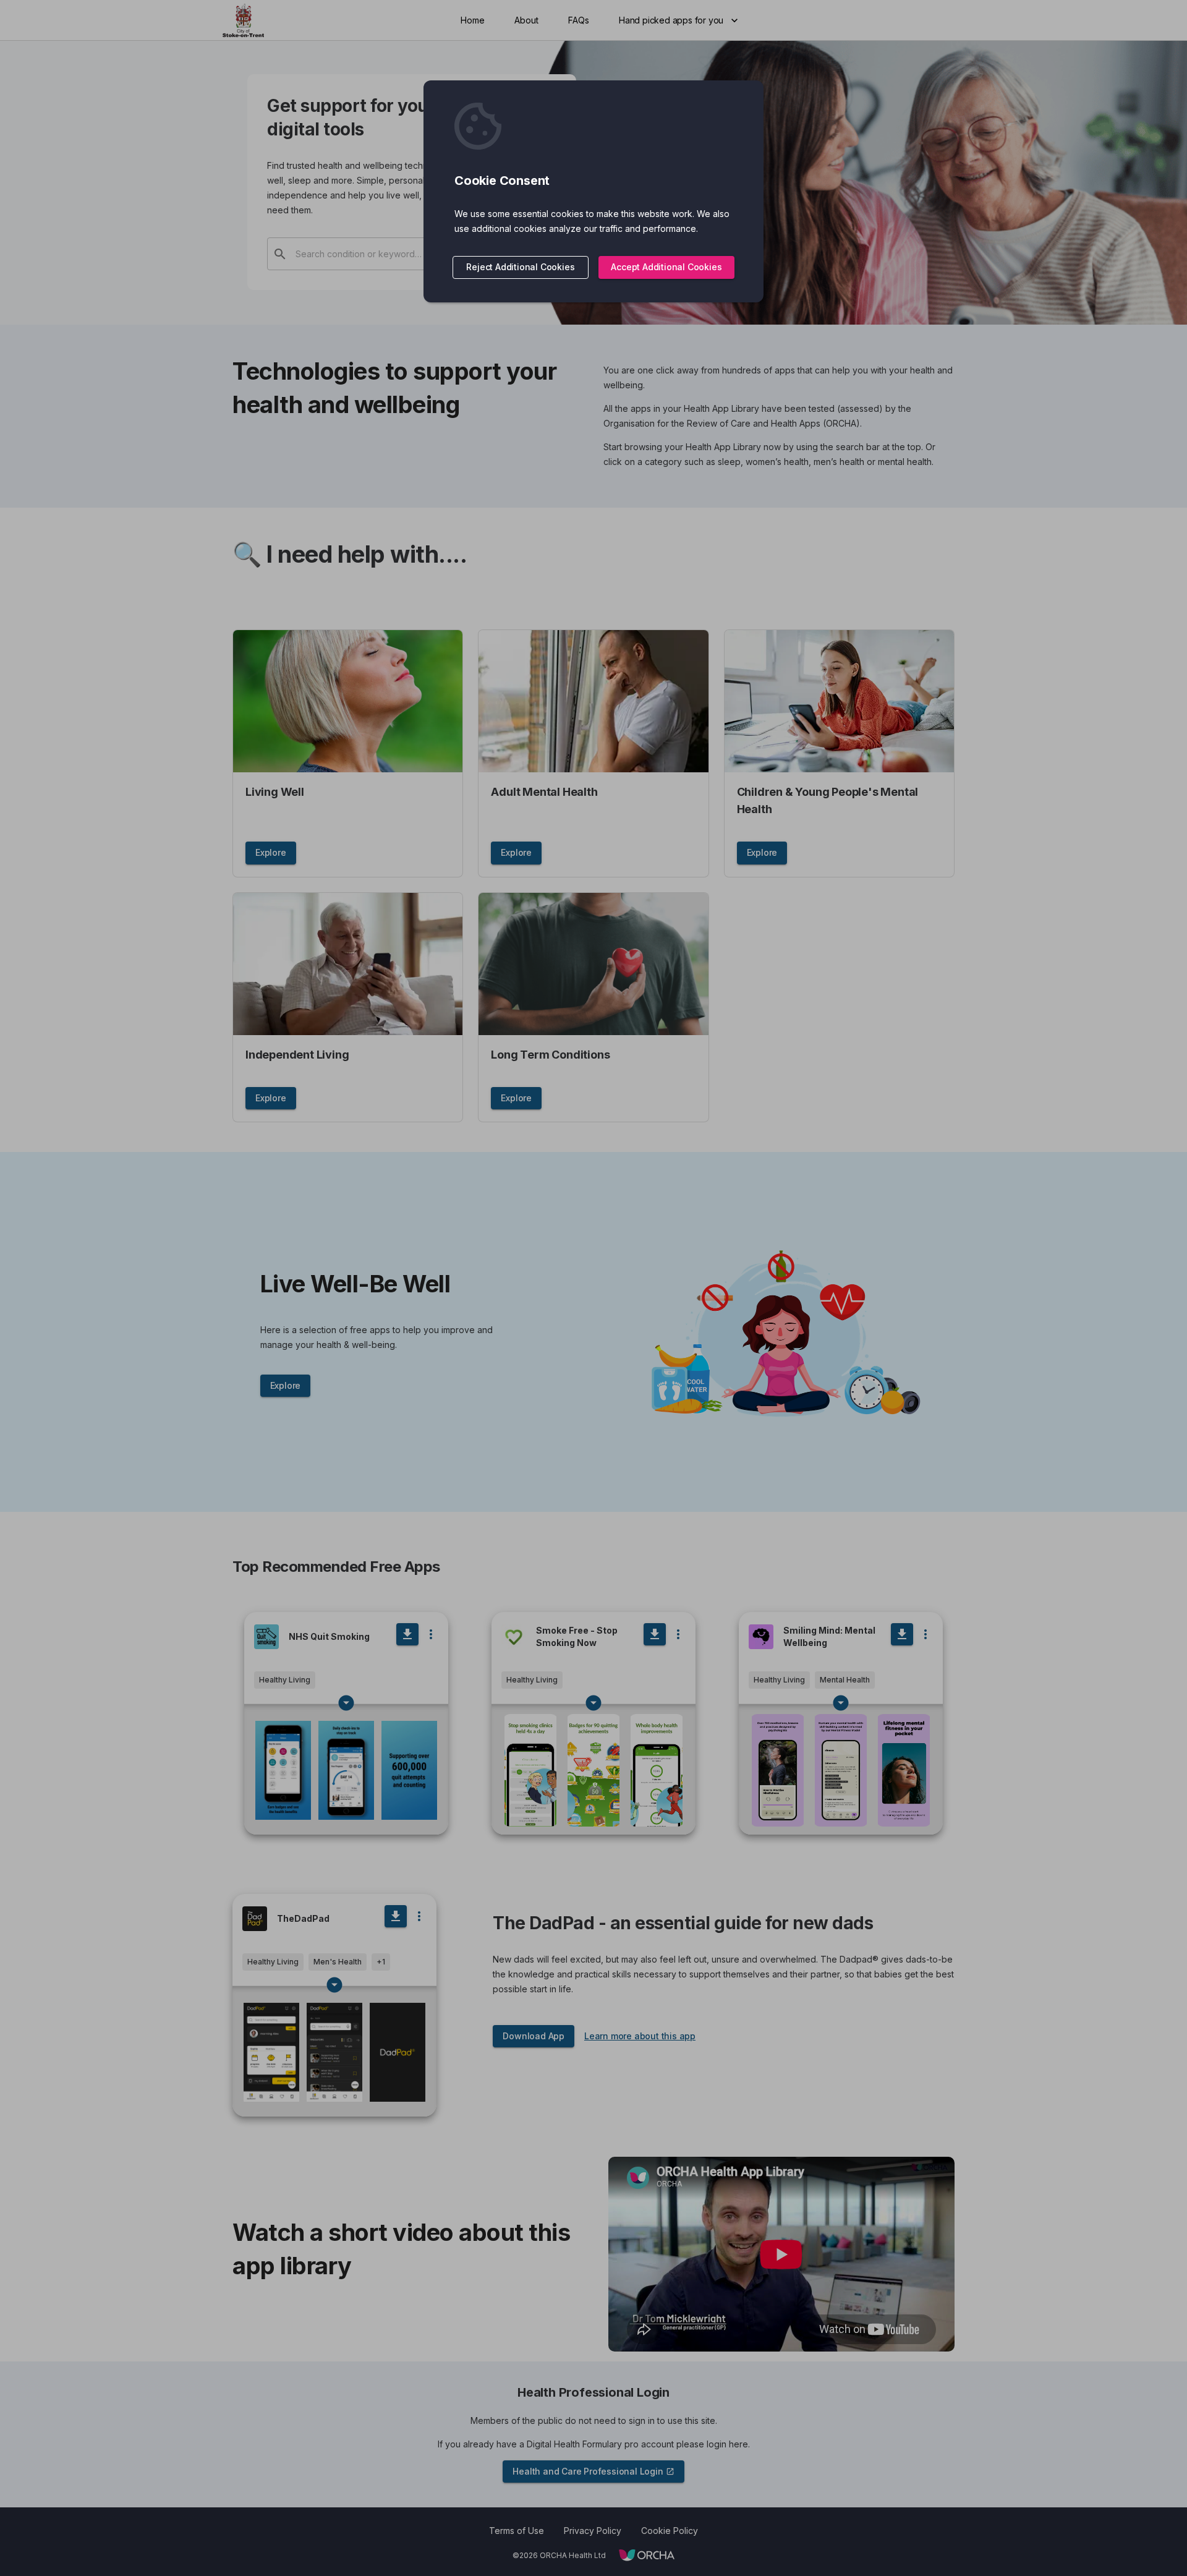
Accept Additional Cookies (666, 267)
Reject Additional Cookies (520, 267)
